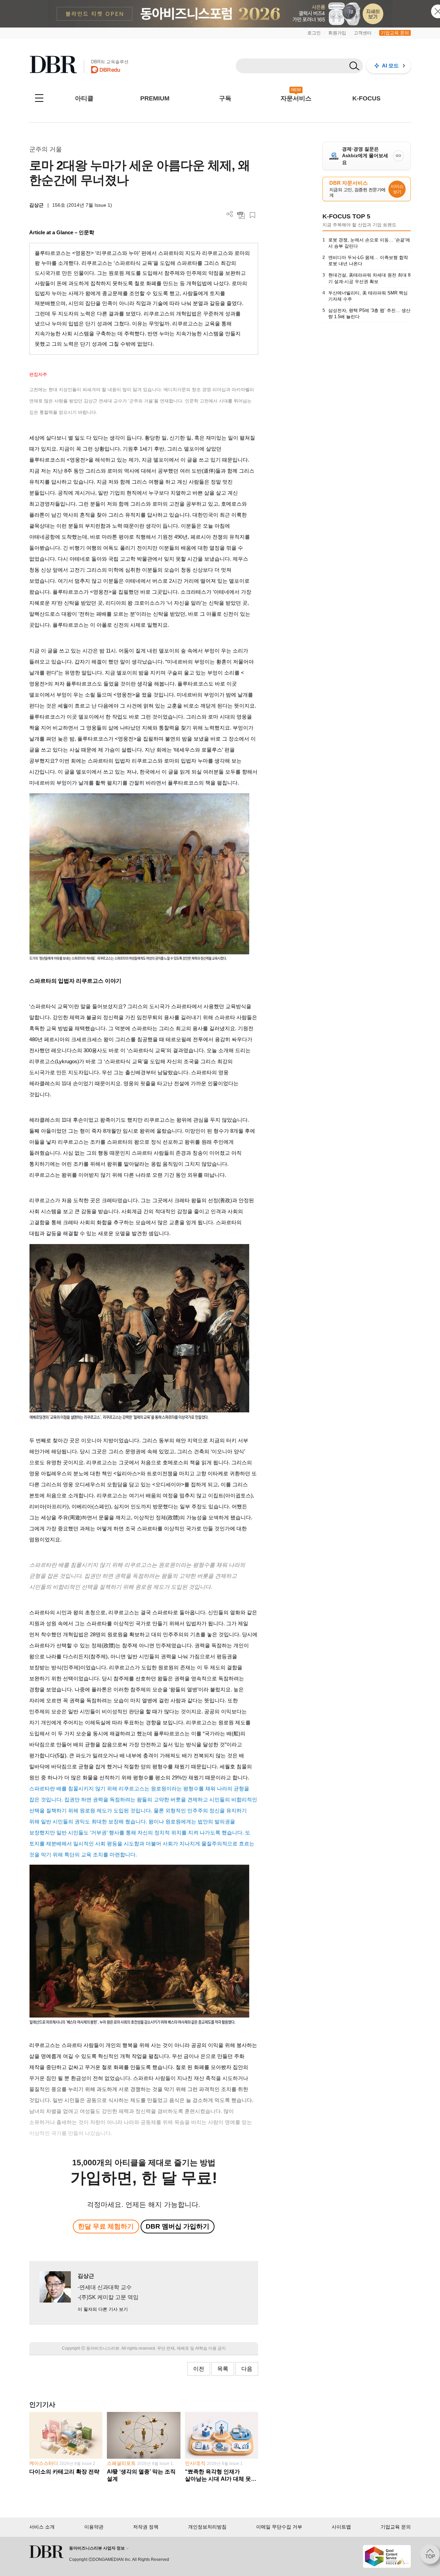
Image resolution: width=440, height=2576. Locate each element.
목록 (223, 2369)
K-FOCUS (366, 98)
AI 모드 (390, 66)
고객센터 (363, 33)
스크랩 (252, 215)
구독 (225, 98)
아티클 (84, 98)
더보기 (230, 214)
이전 (199, 2369)
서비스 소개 (42, 2527)
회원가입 (337, 33)
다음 (247, 2369)
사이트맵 (341, 2527)
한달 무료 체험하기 (106, 2226)
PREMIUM (155, 98)
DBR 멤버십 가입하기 (178, 2226)
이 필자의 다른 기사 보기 (103, 2309)
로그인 (314, 33)
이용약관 (94, 2527)
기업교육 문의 (395, 33)
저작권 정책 (146, 2527)
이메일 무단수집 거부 (279, 2527)
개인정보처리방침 (207, 2527)
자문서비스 (296, 98)
